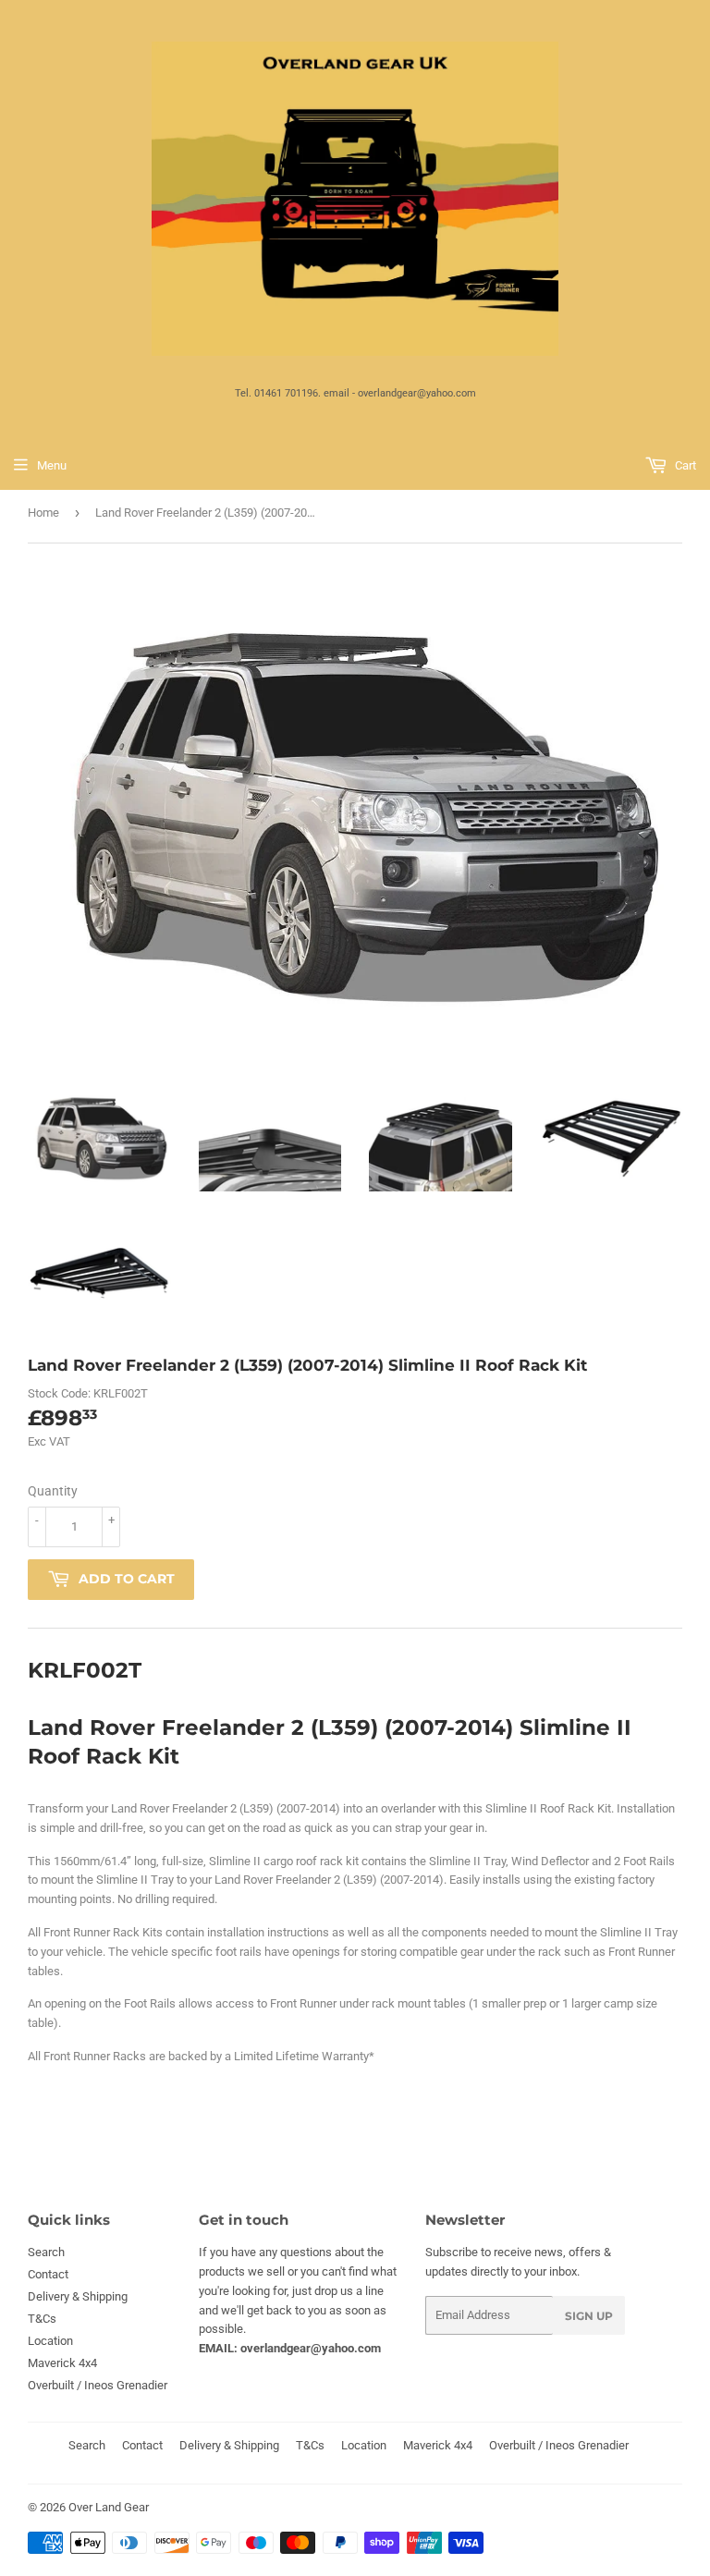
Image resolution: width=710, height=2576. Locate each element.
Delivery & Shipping (78, 2296)
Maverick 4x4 (62, 2363)
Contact (48, 2274)
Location (50, 2341)
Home (43, 513)
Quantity (53, 1491)
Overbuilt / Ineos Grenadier (98, 2385)
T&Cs (42, 2319)
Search (46, 2252)
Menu (52, 465)
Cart (684, 465)
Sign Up (589, 2316)
